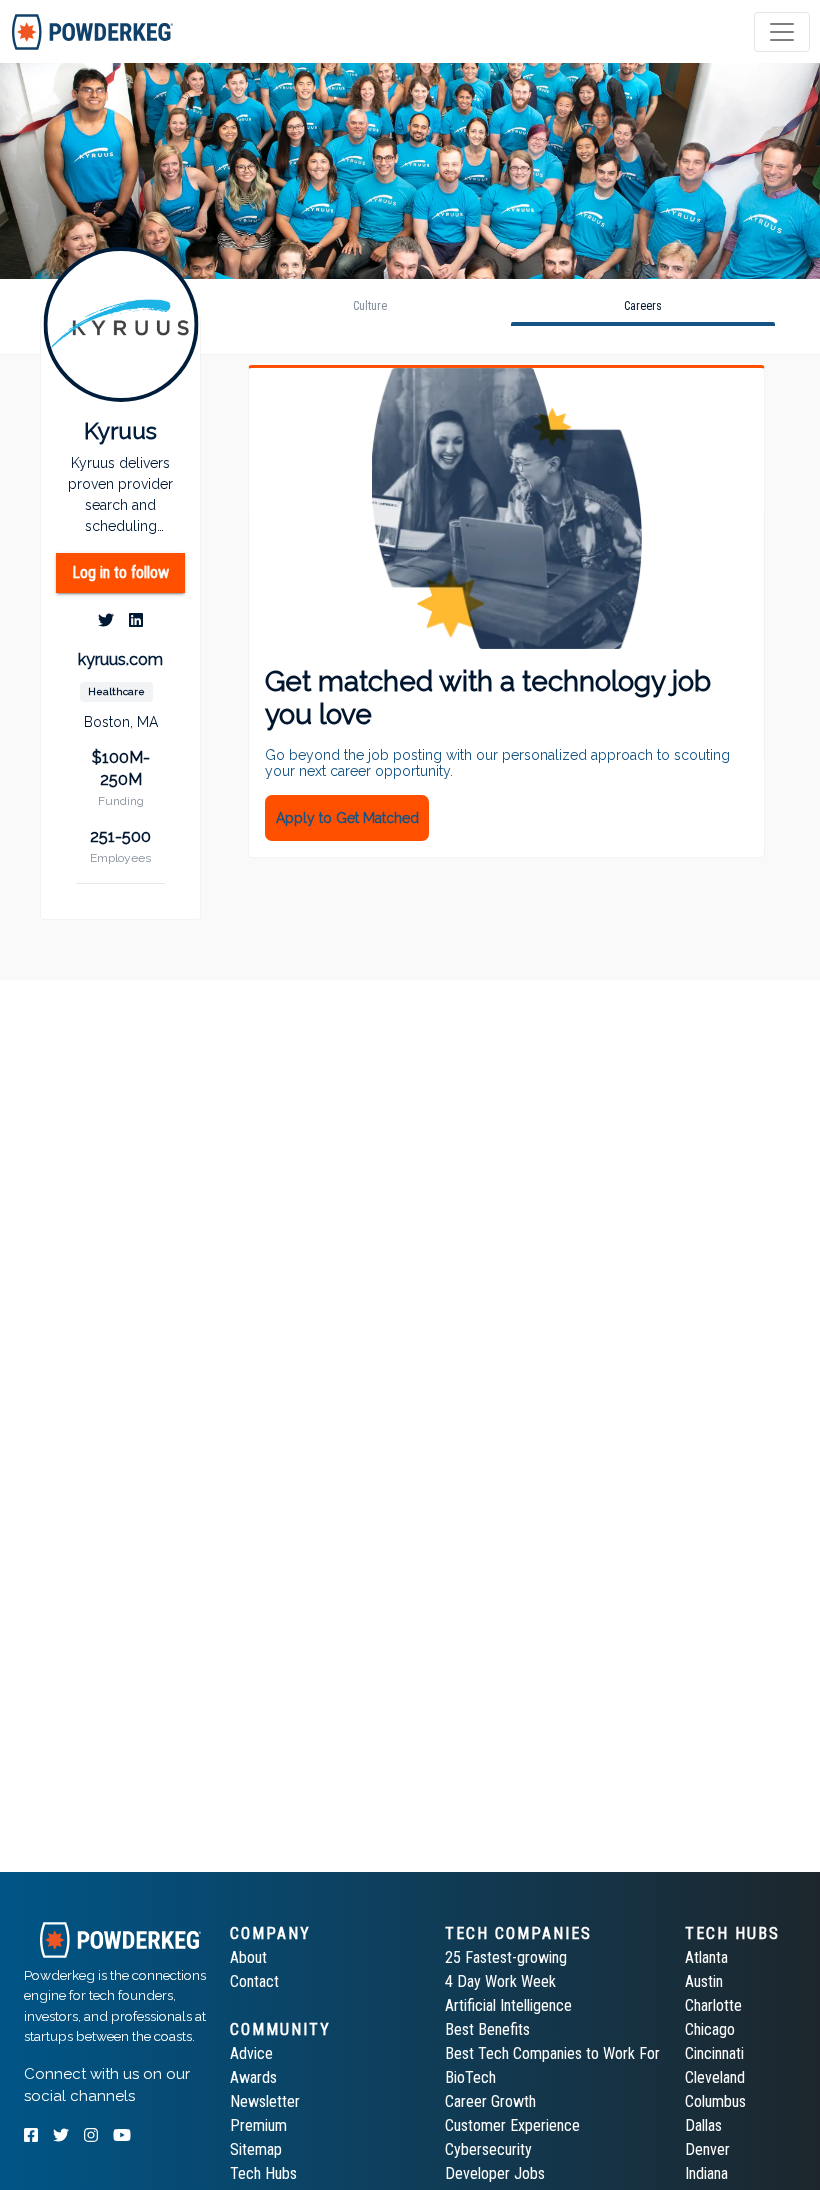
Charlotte (713, 2005)
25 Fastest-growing (506, 1957)
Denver (707, 2149)
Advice (251, 2053)
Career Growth (490, 2101)
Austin (704, 1981)
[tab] (92, 32)
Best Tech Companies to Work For (552, 2053)
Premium (258, 2125)
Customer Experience (512, 2125)
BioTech (470, 2077)
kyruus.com (120, 659)
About (248, 1957)
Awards (253, 2077)
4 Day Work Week (500, 1981)
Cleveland (715, 2077)
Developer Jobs (495, 2173)
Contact (254, 1981)
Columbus (715, 2101)
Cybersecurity (488, 2149)
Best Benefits (487, 2029)
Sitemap (256, 2149)
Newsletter (265, 2101)
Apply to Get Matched (347, 818)
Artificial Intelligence (508, 2005)
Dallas (703, 2125)
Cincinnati (714, 2053)
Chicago (710, 2029)
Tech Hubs (263, 2173)
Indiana (706, 2173)
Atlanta (706, 1957)
